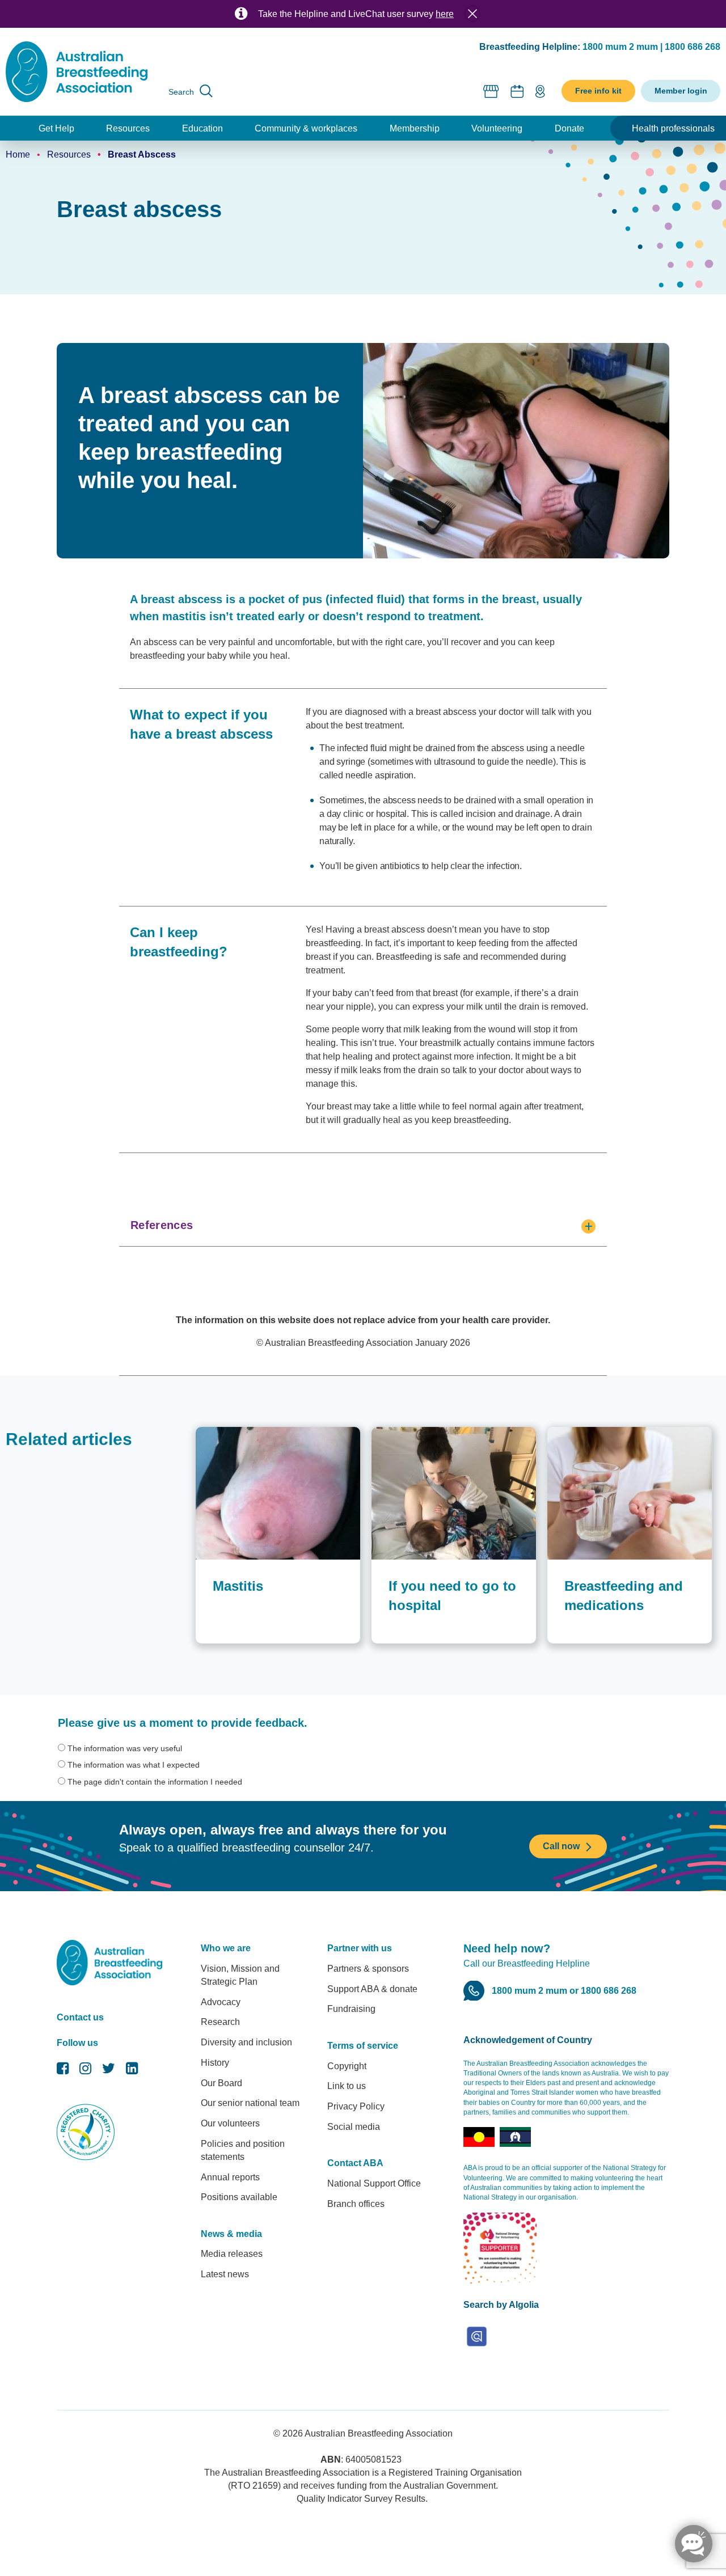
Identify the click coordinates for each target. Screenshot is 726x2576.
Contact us (80, 2017)
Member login (681, 91)
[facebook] (63, 2071)
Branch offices (356, 2204)
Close (472, 14)
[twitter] (109, 2071)
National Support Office (374, 2183)
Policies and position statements (243, 2150)
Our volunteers (230, 2123)
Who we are (226, 1948)
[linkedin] (132, 2071)
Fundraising (351, 2009)
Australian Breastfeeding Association (379, 2433)
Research (220, 2022)
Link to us (347, 2086)
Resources (128, 128)
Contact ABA (355, 2163)
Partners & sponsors (368, 1969)
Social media (354, 2127)
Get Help (56, 128)
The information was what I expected (134, 1765)
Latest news (225, 2274)
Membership (415, 128)
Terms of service (363, 2046)
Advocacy (221, 2002)
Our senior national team (250, 2103)
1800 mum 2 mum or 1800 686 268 (564, 1991)
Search (181, 92)
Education (202, 128)
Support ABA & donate (372, 1989)
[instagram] (85, 2071)
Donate (569, 128)
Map (540, 91)
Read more (392, 1433)
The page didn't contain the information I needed (155, 1782)
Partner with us (360, 1948)
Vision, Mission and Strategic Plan (240, 1975)
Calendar (517, 91)
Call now (561, 1846)
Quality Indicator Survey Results (361, 2499)
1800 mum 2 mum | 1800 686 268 (651, 47)
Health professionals (673, 128)
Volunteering (497, 128)
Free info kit (598, 91)
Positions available (239, 2197)
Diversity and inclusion (246, 2042)
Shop (491, 91)
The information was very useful (125, 1748)
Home (18, 154)
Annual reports (230, 2177)
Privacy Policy (356, 2106)
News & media (231, 2234)
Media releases (232, 2254)
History (215, 2063)
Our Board (221, 2083)
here (445, 14)
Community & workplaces (306, 128)
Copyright (347, 2066)
